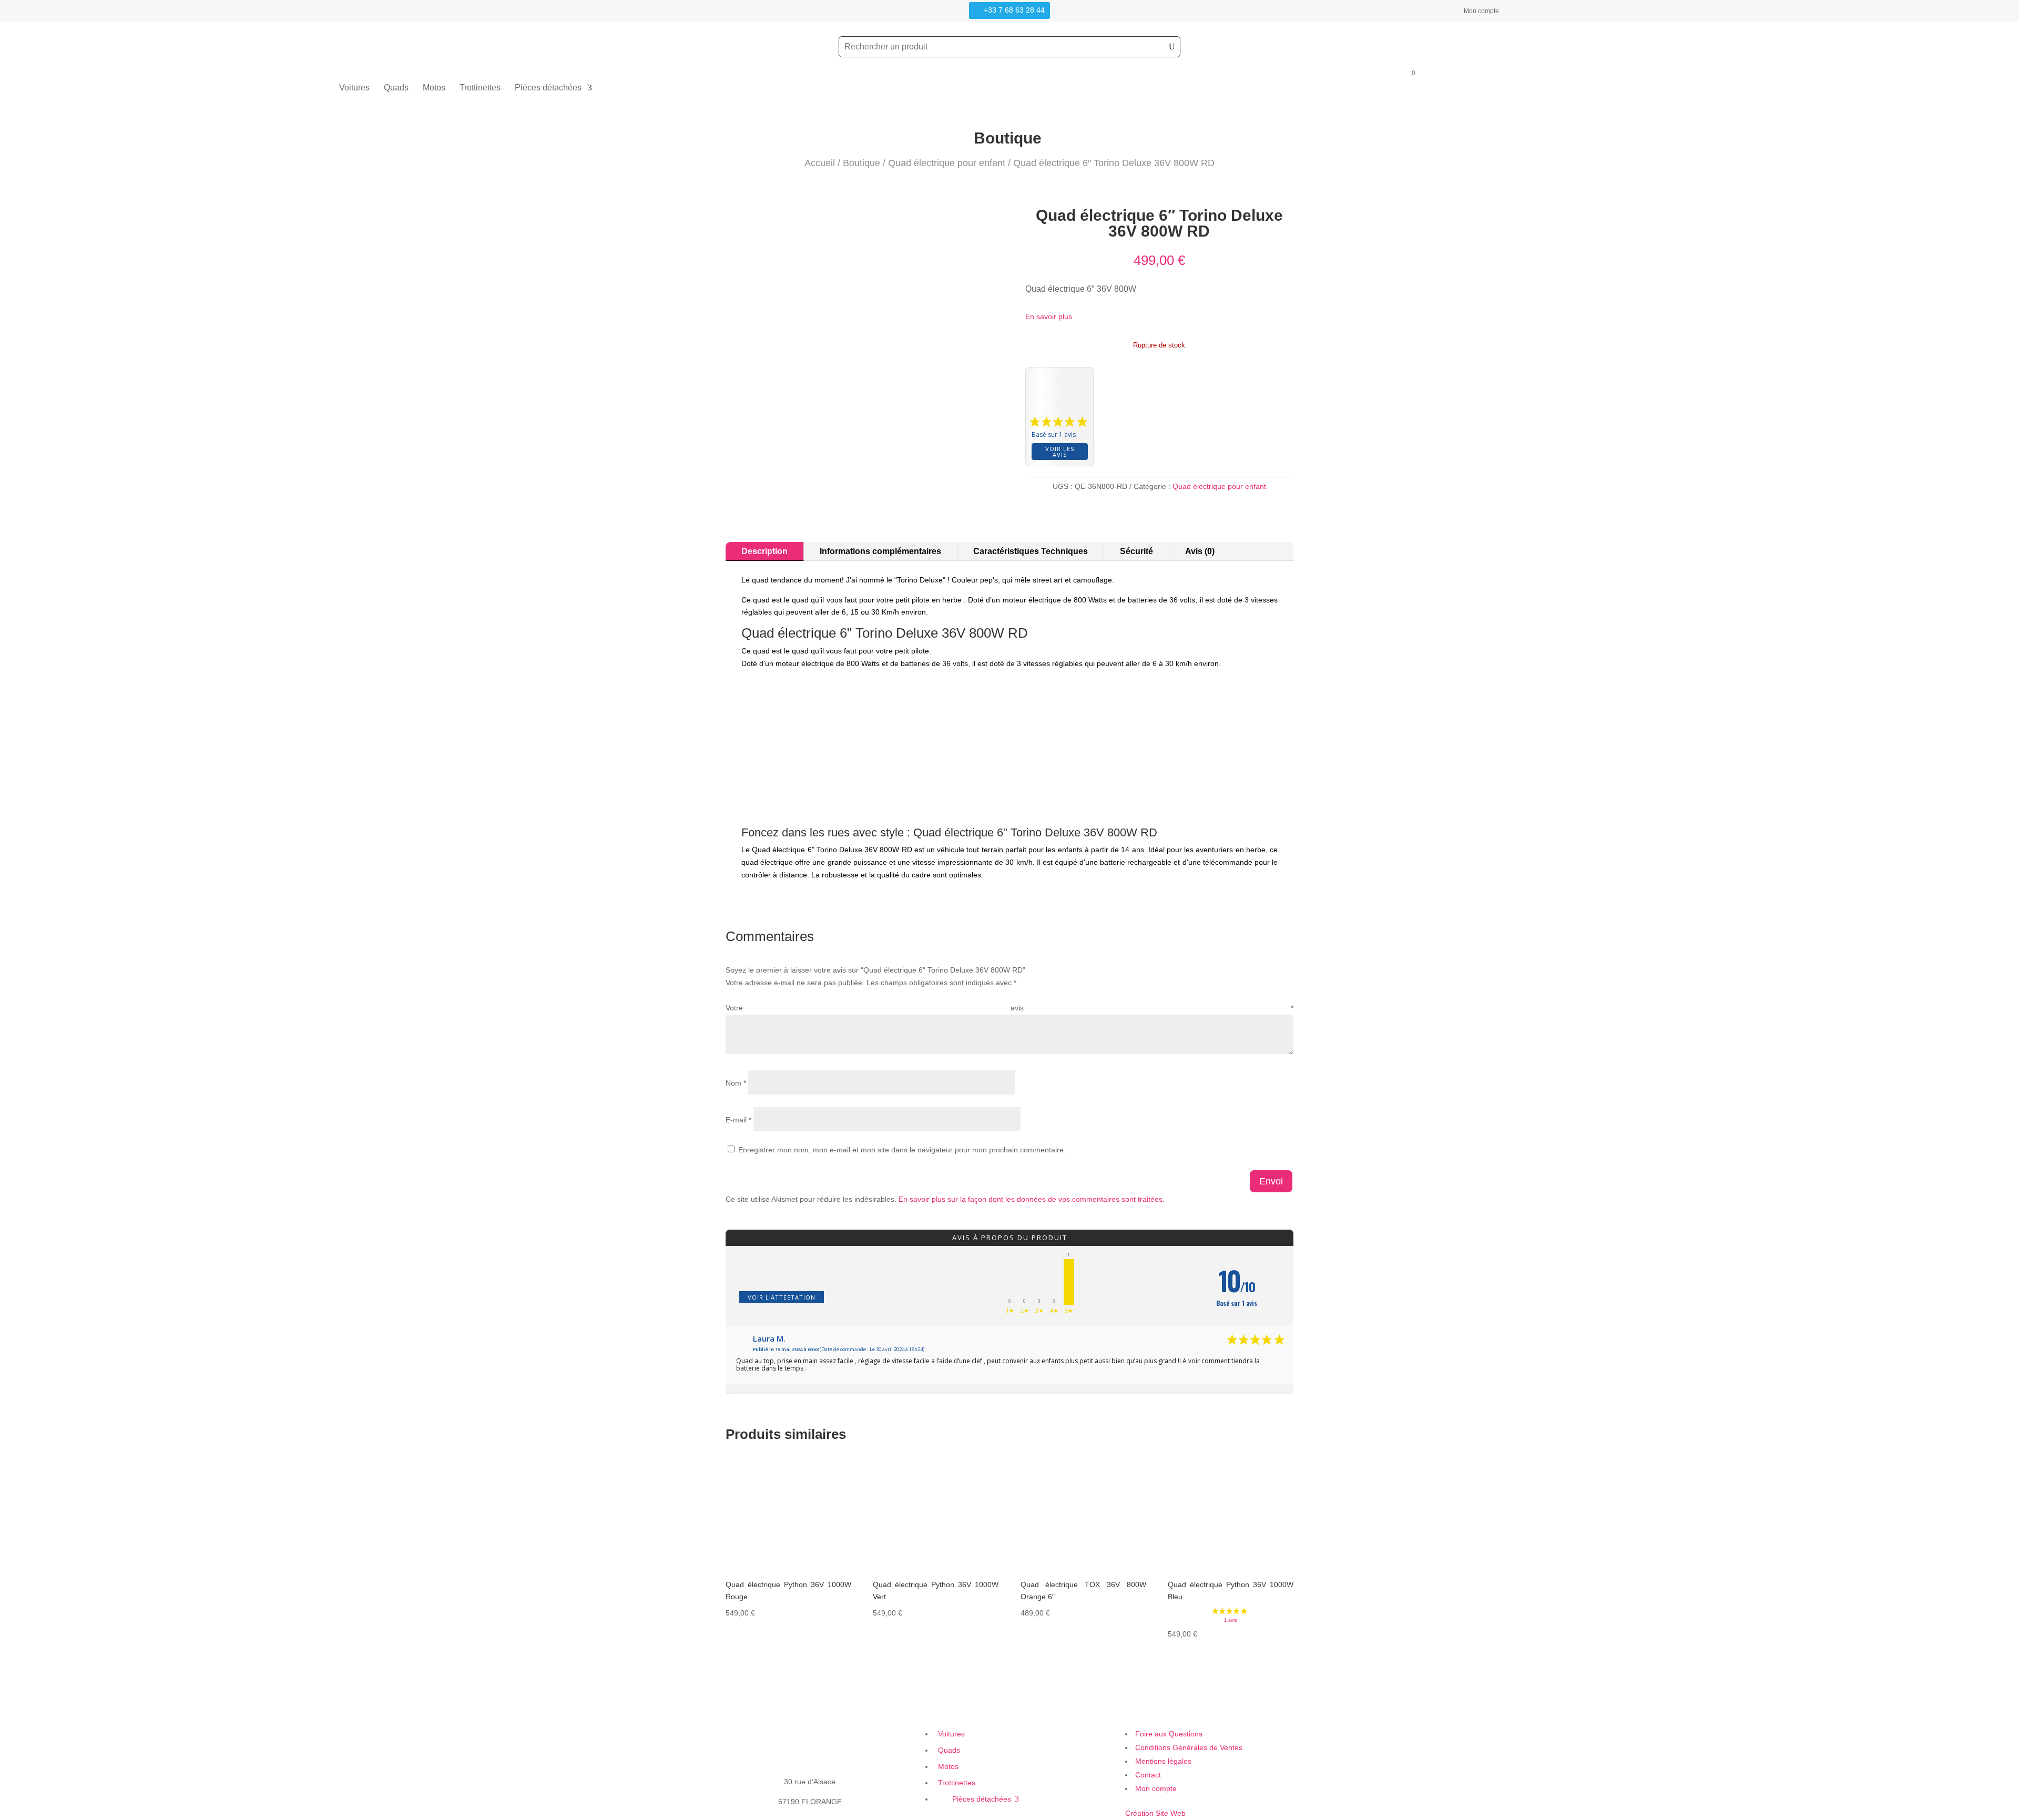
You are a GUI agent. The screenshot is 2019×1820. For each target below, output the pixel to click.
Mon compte (1481, 11)
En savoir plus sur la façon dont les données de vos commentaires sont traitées (1031, 1199)
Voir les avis (1060, 452)
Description (764, 551)
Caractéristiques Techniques (1031, 551)
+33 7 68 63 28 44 (1014, 10)
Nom (736, 1083)
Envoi (1271, 1181)
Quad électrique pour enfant (947, 163)
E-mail (738, 1120)
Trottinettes (480, 88)
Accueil (820, 163)
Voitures (354, 88)
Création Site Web (1155, 1813)
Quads (396, 88)
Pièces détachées (548, 88)
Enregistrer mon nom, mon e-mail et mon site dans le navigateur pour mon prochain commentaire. (902, 1150)
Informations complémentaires (880, 551)
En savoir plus (1049, 316)
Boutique (861, 163)
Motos (434, 88)
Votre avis (1009, 1008)
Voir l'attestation (782, 1297)
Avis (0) (1200, 551)
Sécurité (1136, 551)
